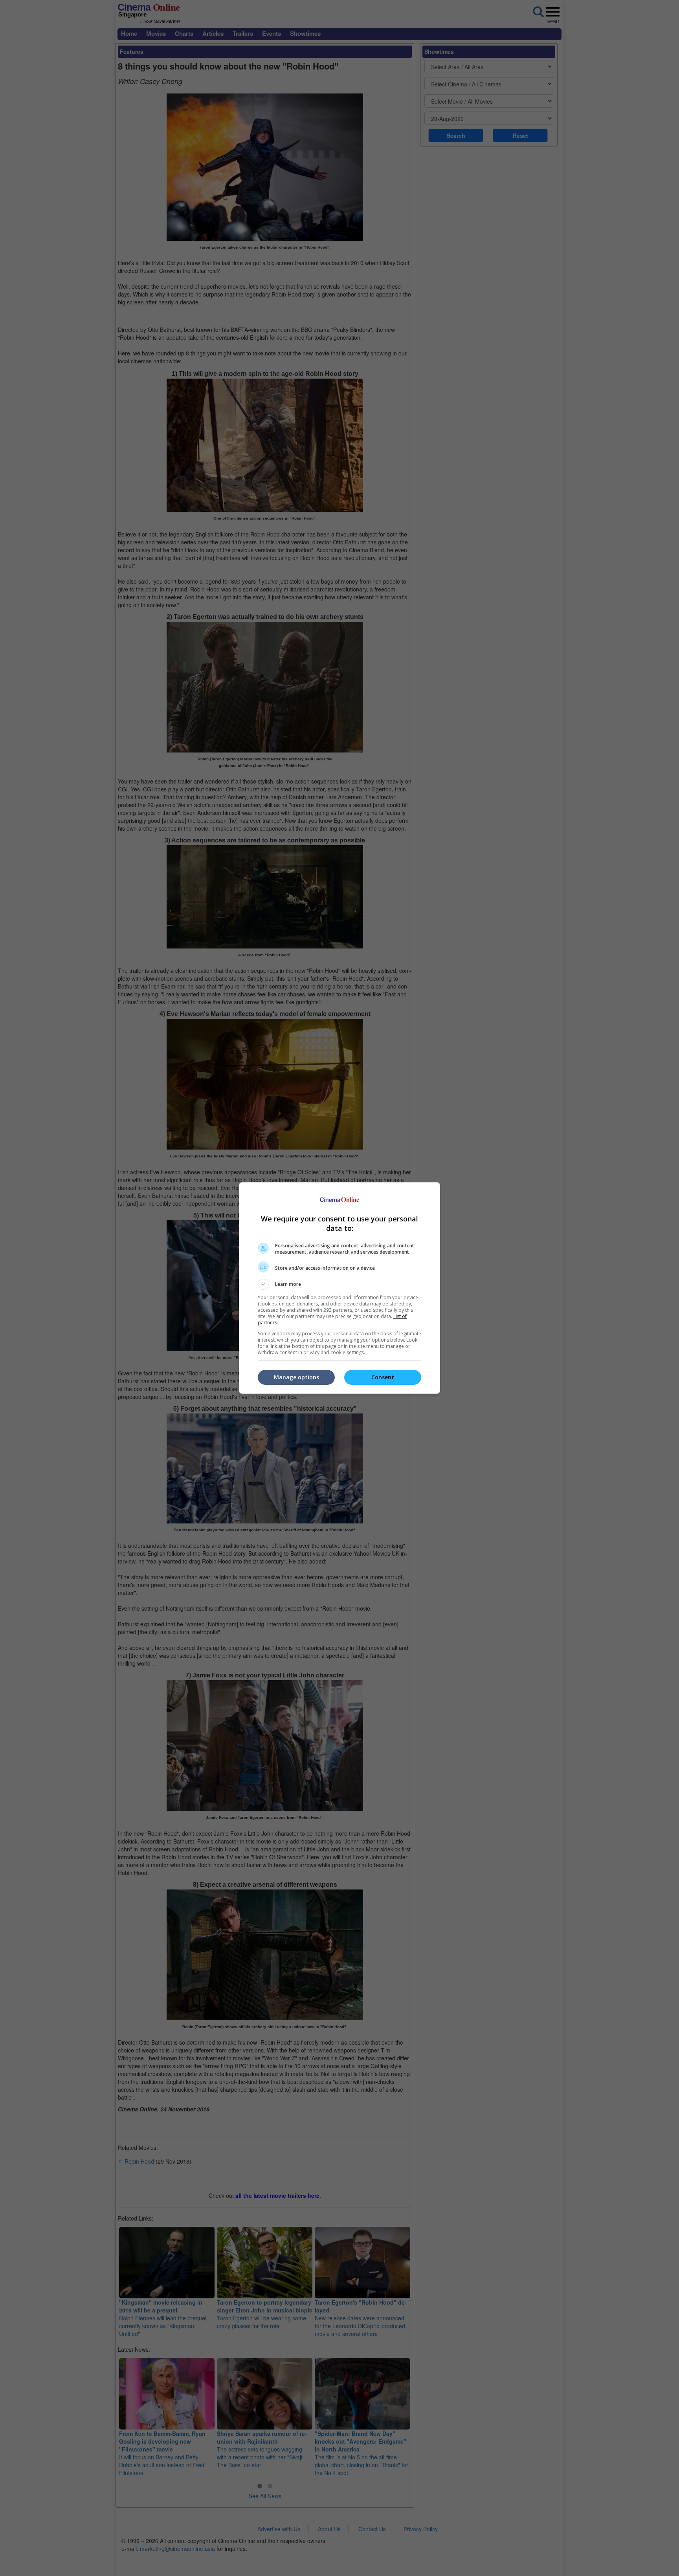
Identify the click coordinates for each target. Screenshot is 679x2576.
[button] (339, 1284)
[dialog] (339, 1288)
